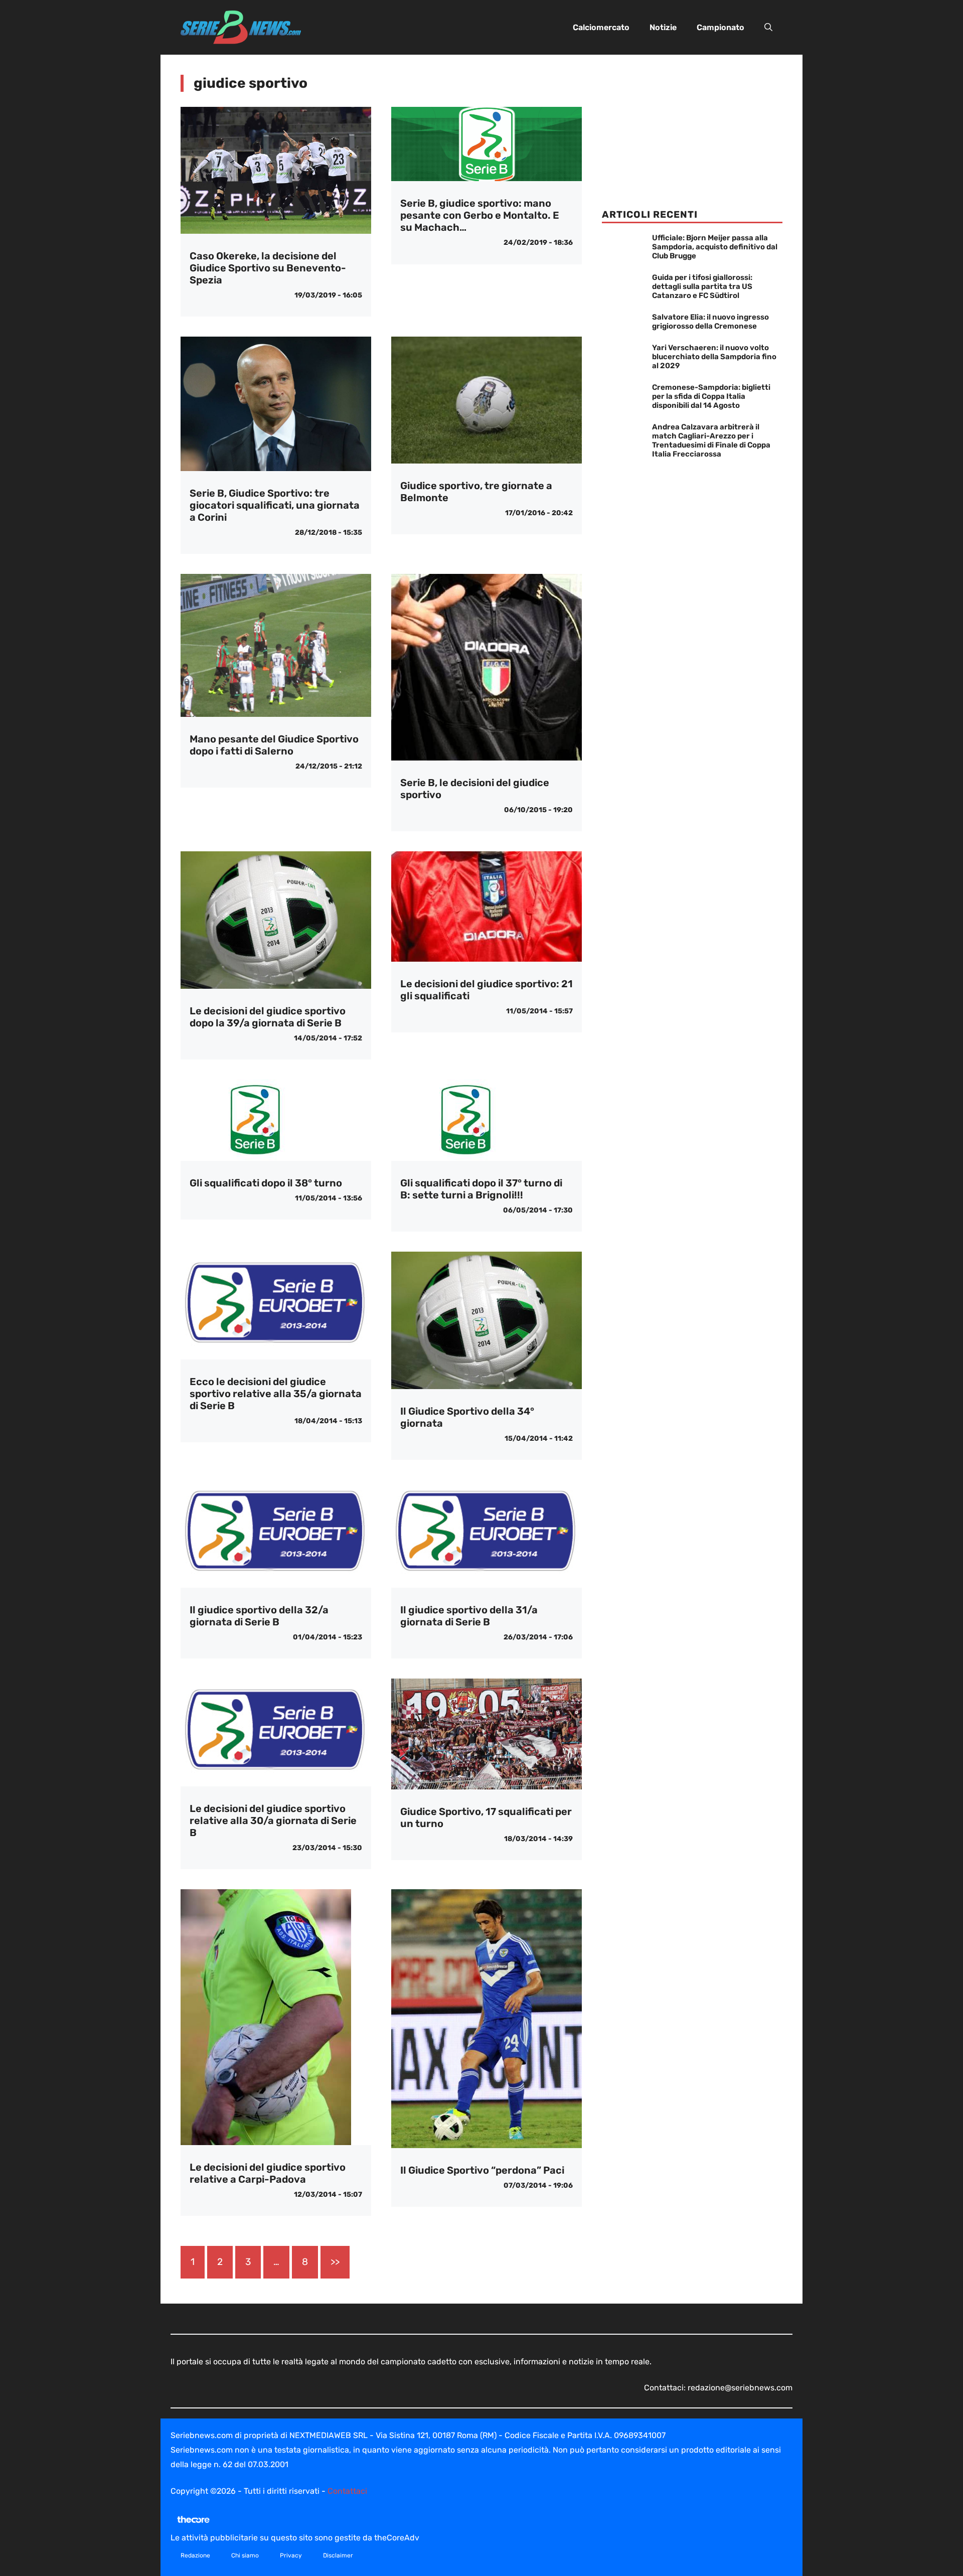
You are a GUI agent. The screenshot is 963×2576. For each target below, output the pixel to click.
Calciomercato (601, 27)
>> (335, 2262)
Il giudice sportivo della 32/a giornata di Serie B (259, 1616)
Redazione (195, 2555)
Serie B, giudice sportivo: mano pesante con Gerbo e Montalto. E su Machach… (480, 215)
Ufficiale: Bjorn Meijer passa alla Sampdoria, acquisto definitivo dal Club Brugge (715, 247)
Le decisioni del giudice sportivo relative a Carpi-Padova (268, 2173)
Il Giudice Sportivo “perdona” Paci (482, 2170)
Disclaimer (338, 2555)
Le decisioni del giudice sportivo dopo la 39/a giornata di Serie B (268, 1017)
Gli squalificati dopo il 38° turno (266, 1183)
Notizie (663, 27)
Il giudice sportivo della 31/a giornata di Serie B (469, 1616)
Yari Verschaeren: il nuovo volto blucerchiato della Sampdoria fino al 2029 (714, 357)
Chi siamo (245, 2555)
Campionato (720, 27)
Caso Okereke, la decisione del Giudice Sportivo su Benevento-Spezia (268, 268)
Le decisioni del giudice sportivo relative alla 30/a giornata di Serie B (273, 1821)
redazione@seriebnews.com (740, 2388)
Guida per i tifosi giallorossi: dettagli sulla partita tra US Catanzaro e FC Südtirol (702, 286)
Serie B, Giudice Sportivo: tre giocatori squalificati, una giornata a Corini (275, 505)
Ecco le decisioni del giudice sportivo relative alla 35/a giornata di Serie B (276, 1394)
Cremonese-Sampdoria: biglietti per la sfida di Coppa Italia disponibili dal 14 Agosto (711, 396)
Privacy (291, 2555)
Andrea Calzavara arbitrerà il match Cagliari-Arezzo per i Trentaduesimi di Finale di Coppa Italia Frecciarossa (711, 440)
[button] (768, 28)
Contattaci (347, 2491)
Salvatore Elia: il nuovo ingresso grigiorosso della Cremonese (710, 322)
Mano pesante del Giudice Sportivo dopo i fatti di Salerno (274, 745)
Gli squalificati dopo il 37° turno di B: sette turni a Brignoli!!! (481, 1189)
